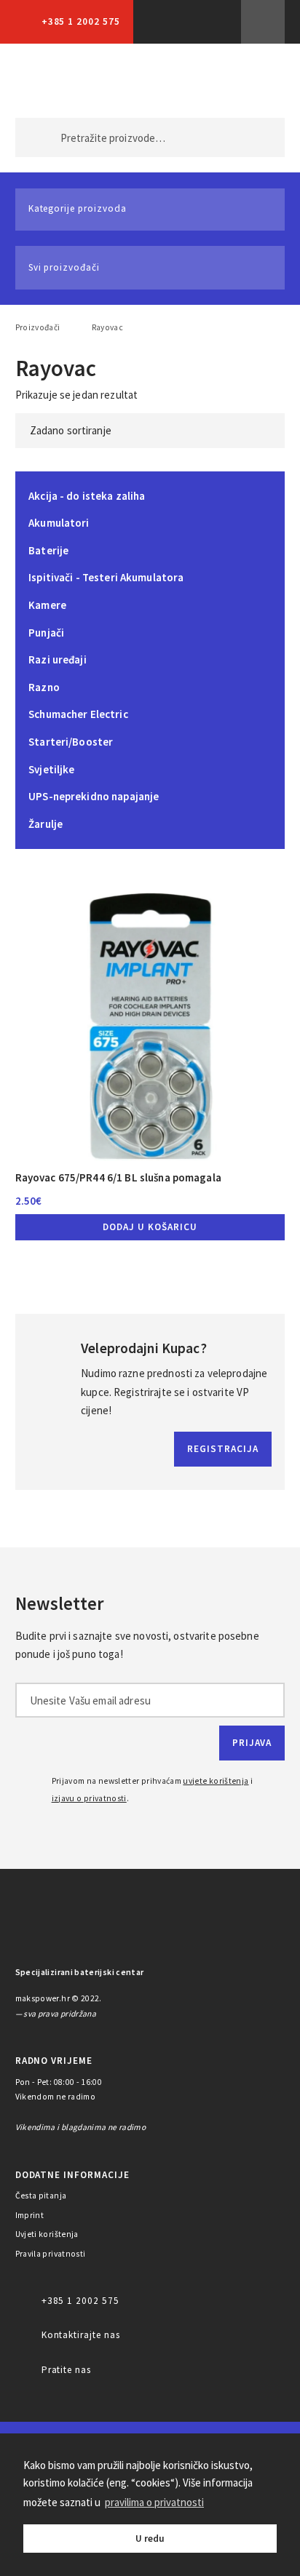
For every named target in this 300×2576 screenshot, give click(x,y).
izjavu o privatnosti (89, 1798)
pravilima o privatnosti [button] (154, 2502)
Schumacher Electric (78, 714)
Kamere (47, 605)
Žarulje (46, 824)
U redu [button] (150, 2539)
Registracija (223, 1449)
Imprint (30, 2215)
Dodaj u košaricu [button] (150, 1227)
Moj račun (189, 81)
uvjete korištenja (216, 1781)
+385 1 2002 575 (81, 21)
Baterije (48, 550)
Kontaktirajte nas (81, 2335)
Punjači (46, 633)
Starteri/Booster (71, 742)
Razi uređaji (58, 659)
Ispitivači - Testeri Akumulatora (106, 577)
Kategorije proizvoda (78, 208)
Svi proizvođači (64, 267)
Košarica (250, 81)
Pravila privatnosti (51, 2254)
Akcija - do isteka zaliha (87, 496)
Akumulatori (59, 523)
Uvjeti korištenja (47, 2234)
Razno (44, 687)
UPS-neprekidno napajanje (94, 796)
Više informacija (263, 22)
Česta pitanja (41, 2196)
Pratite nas (67, 2370)
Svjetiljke (51, 769)
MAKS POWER (49, 81)
